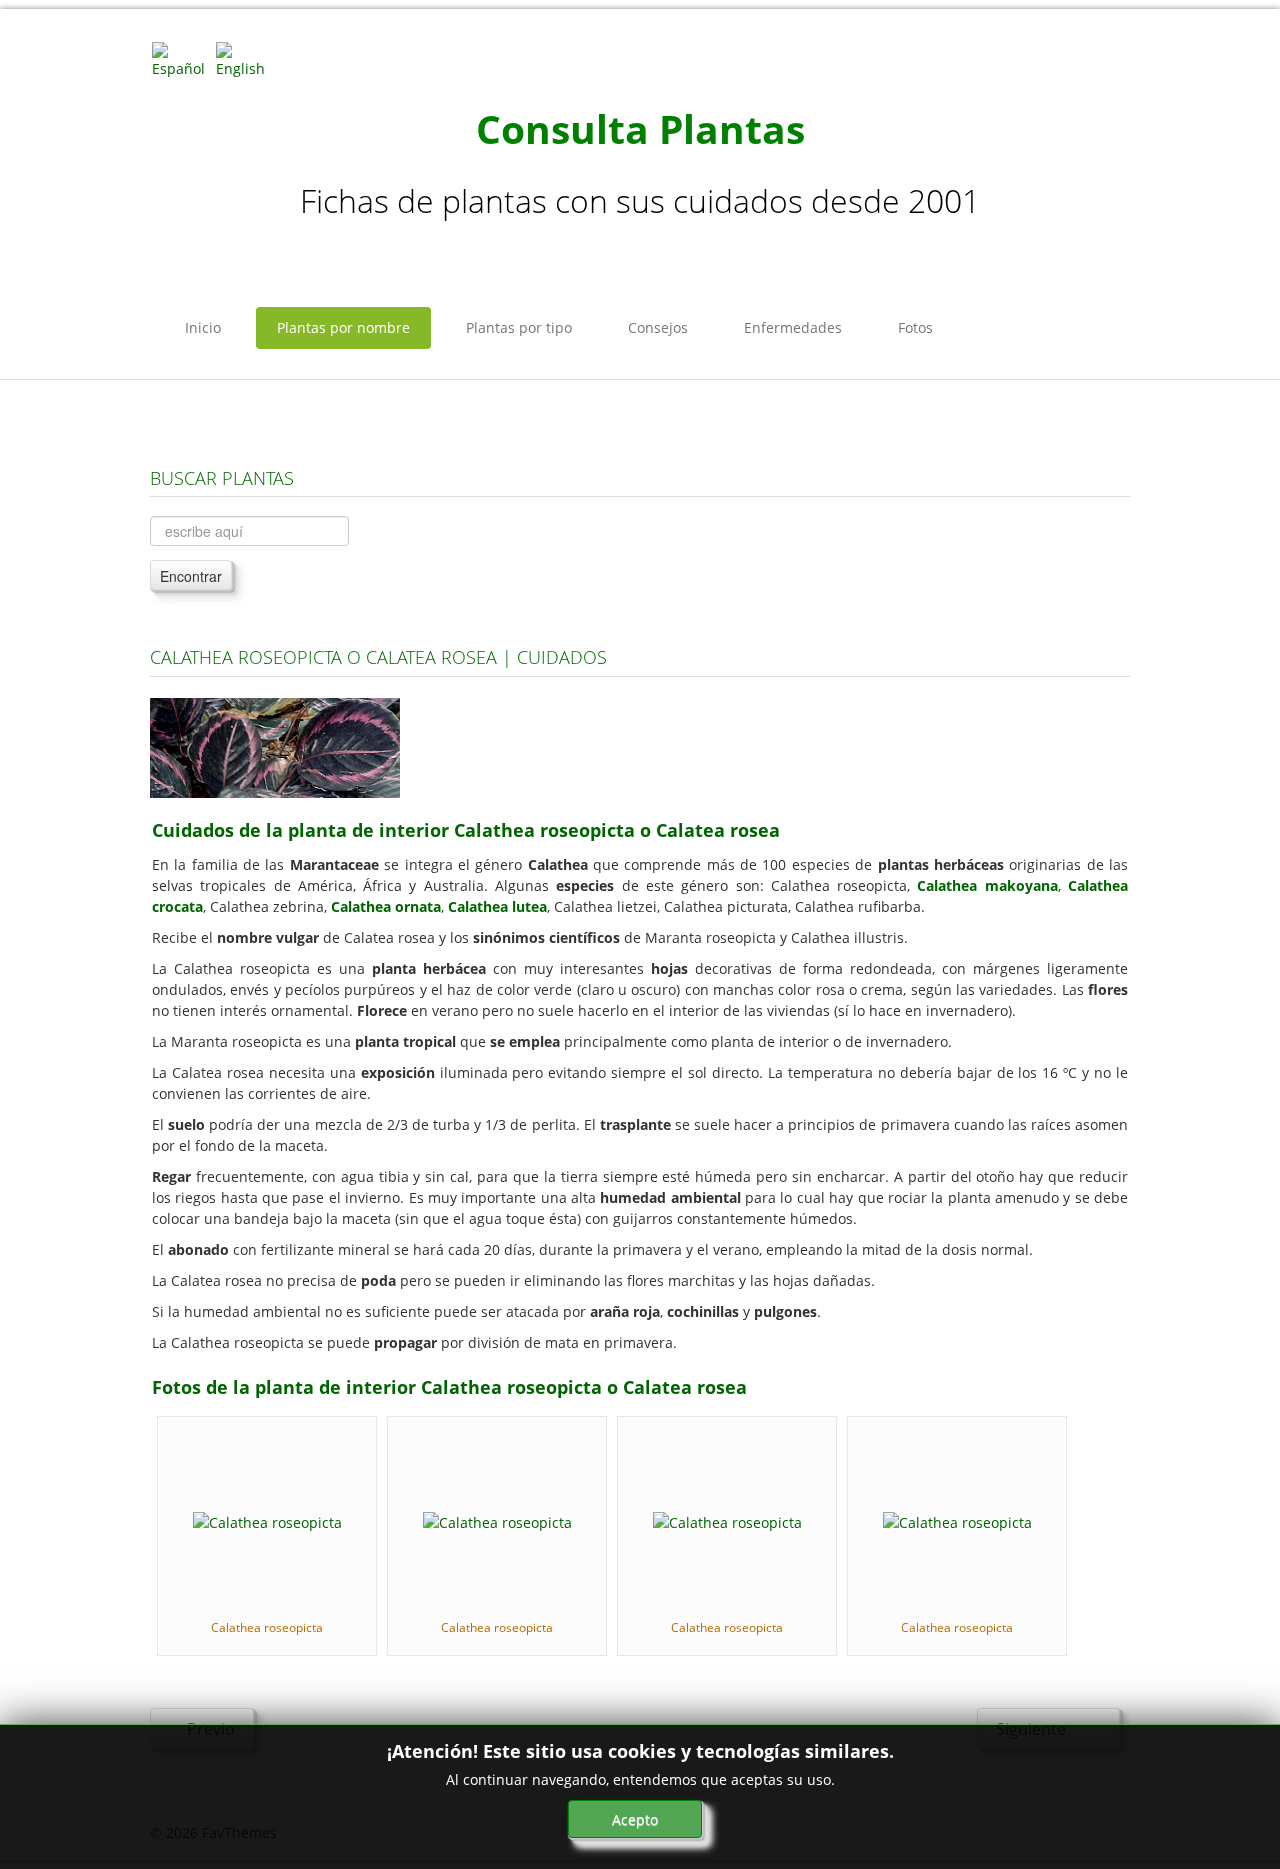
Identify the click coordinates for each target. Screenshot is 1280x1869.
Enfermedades (793, 327)
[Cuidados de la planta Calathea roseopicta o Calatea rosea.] (275, 746)
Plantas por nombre (343, 327)
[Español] (182, 58)
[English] (246, 58)
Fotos (915, 327)
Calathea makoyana (987, 885)
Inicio (203, 327)
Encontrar (191, 576)
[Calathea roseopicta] (267, 1520)
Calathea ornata (386, 906)
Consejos (658, 327)
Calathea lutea (497, 906)
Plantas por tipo (519, 327)
